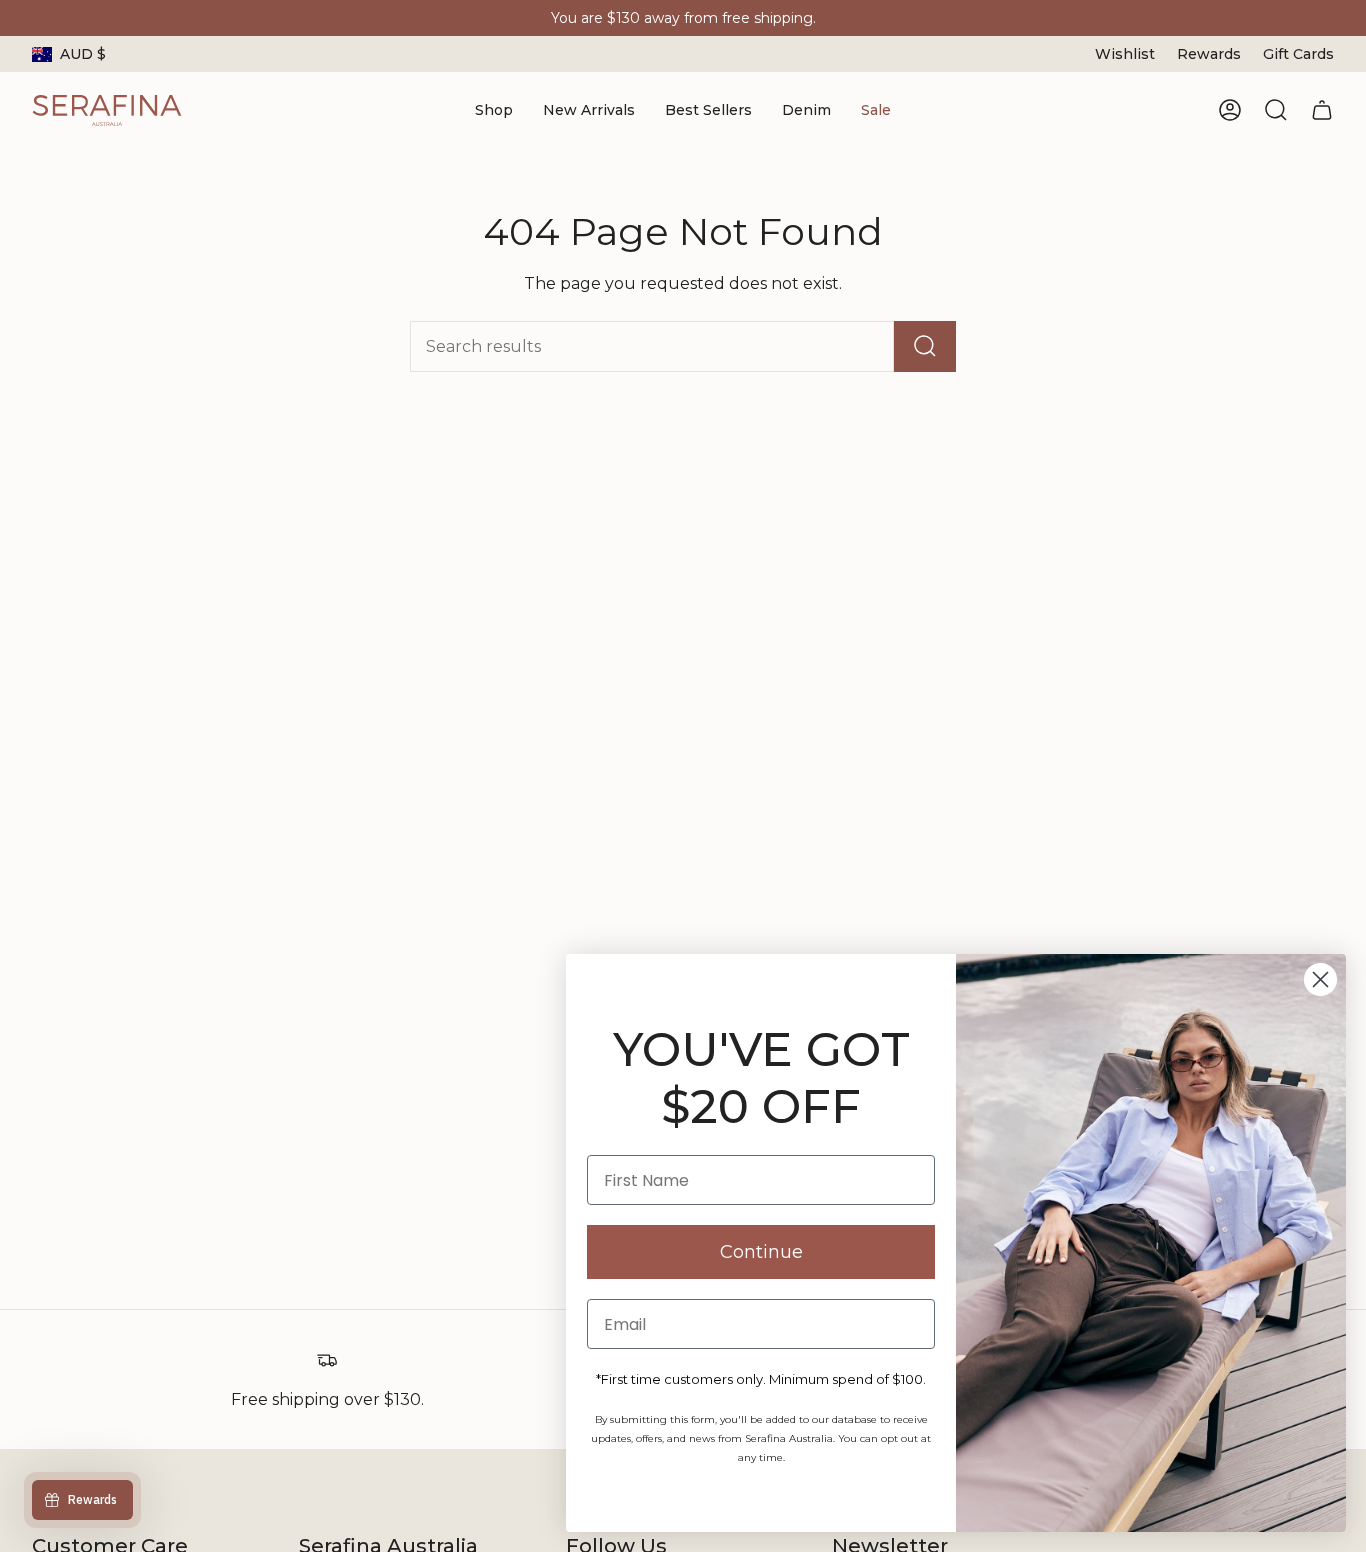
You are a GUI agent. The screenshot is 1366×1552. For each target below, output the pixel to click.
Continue (761, 1252)
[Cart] (1322, 110)
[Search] (925, 346)
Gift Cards (1298, 54)
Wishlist (1125, 54)
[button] (494, 110)
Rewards (1209, 54)
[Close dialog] (1320, 979)
